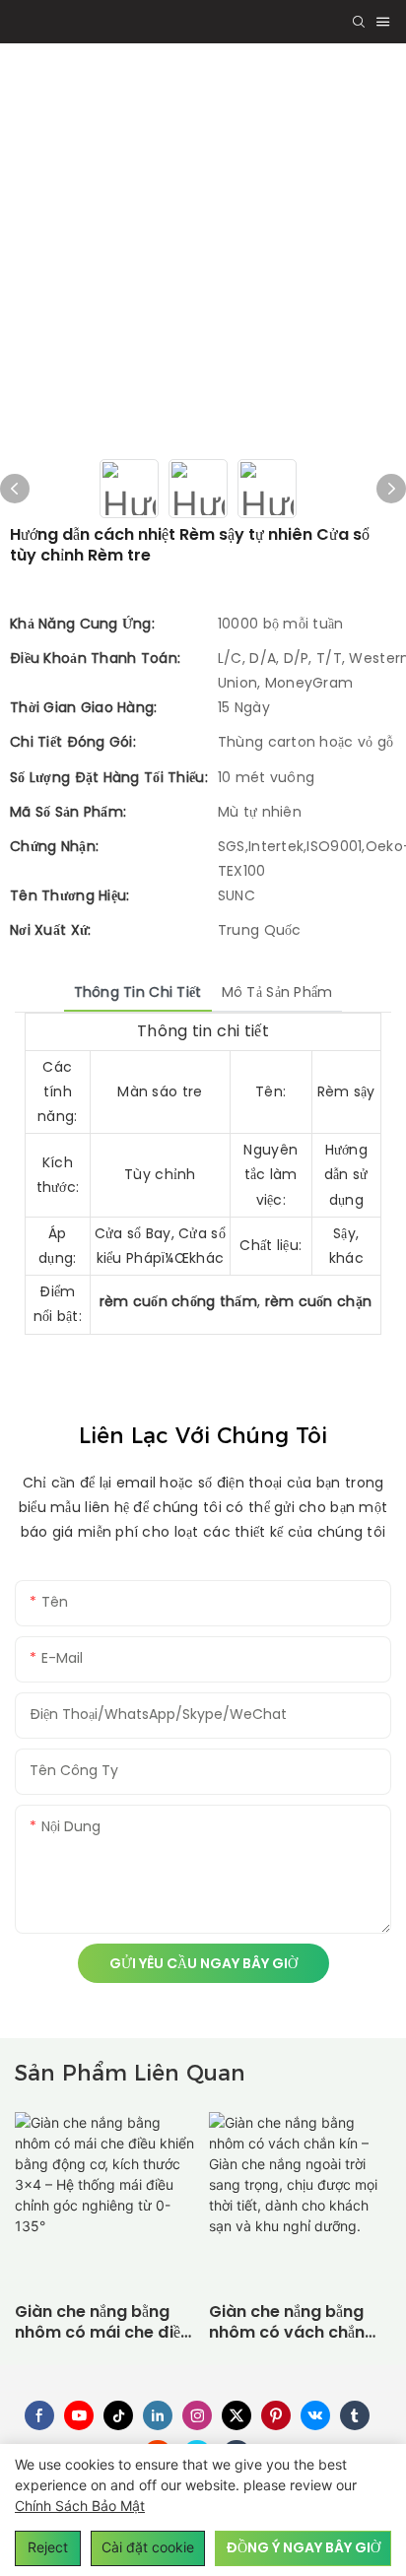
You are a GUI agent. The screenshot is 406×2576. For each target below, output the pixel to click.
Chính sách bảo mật (80, 2506)
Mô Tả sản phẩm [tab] (277, 992)
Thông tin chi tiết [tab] (138, 992)
